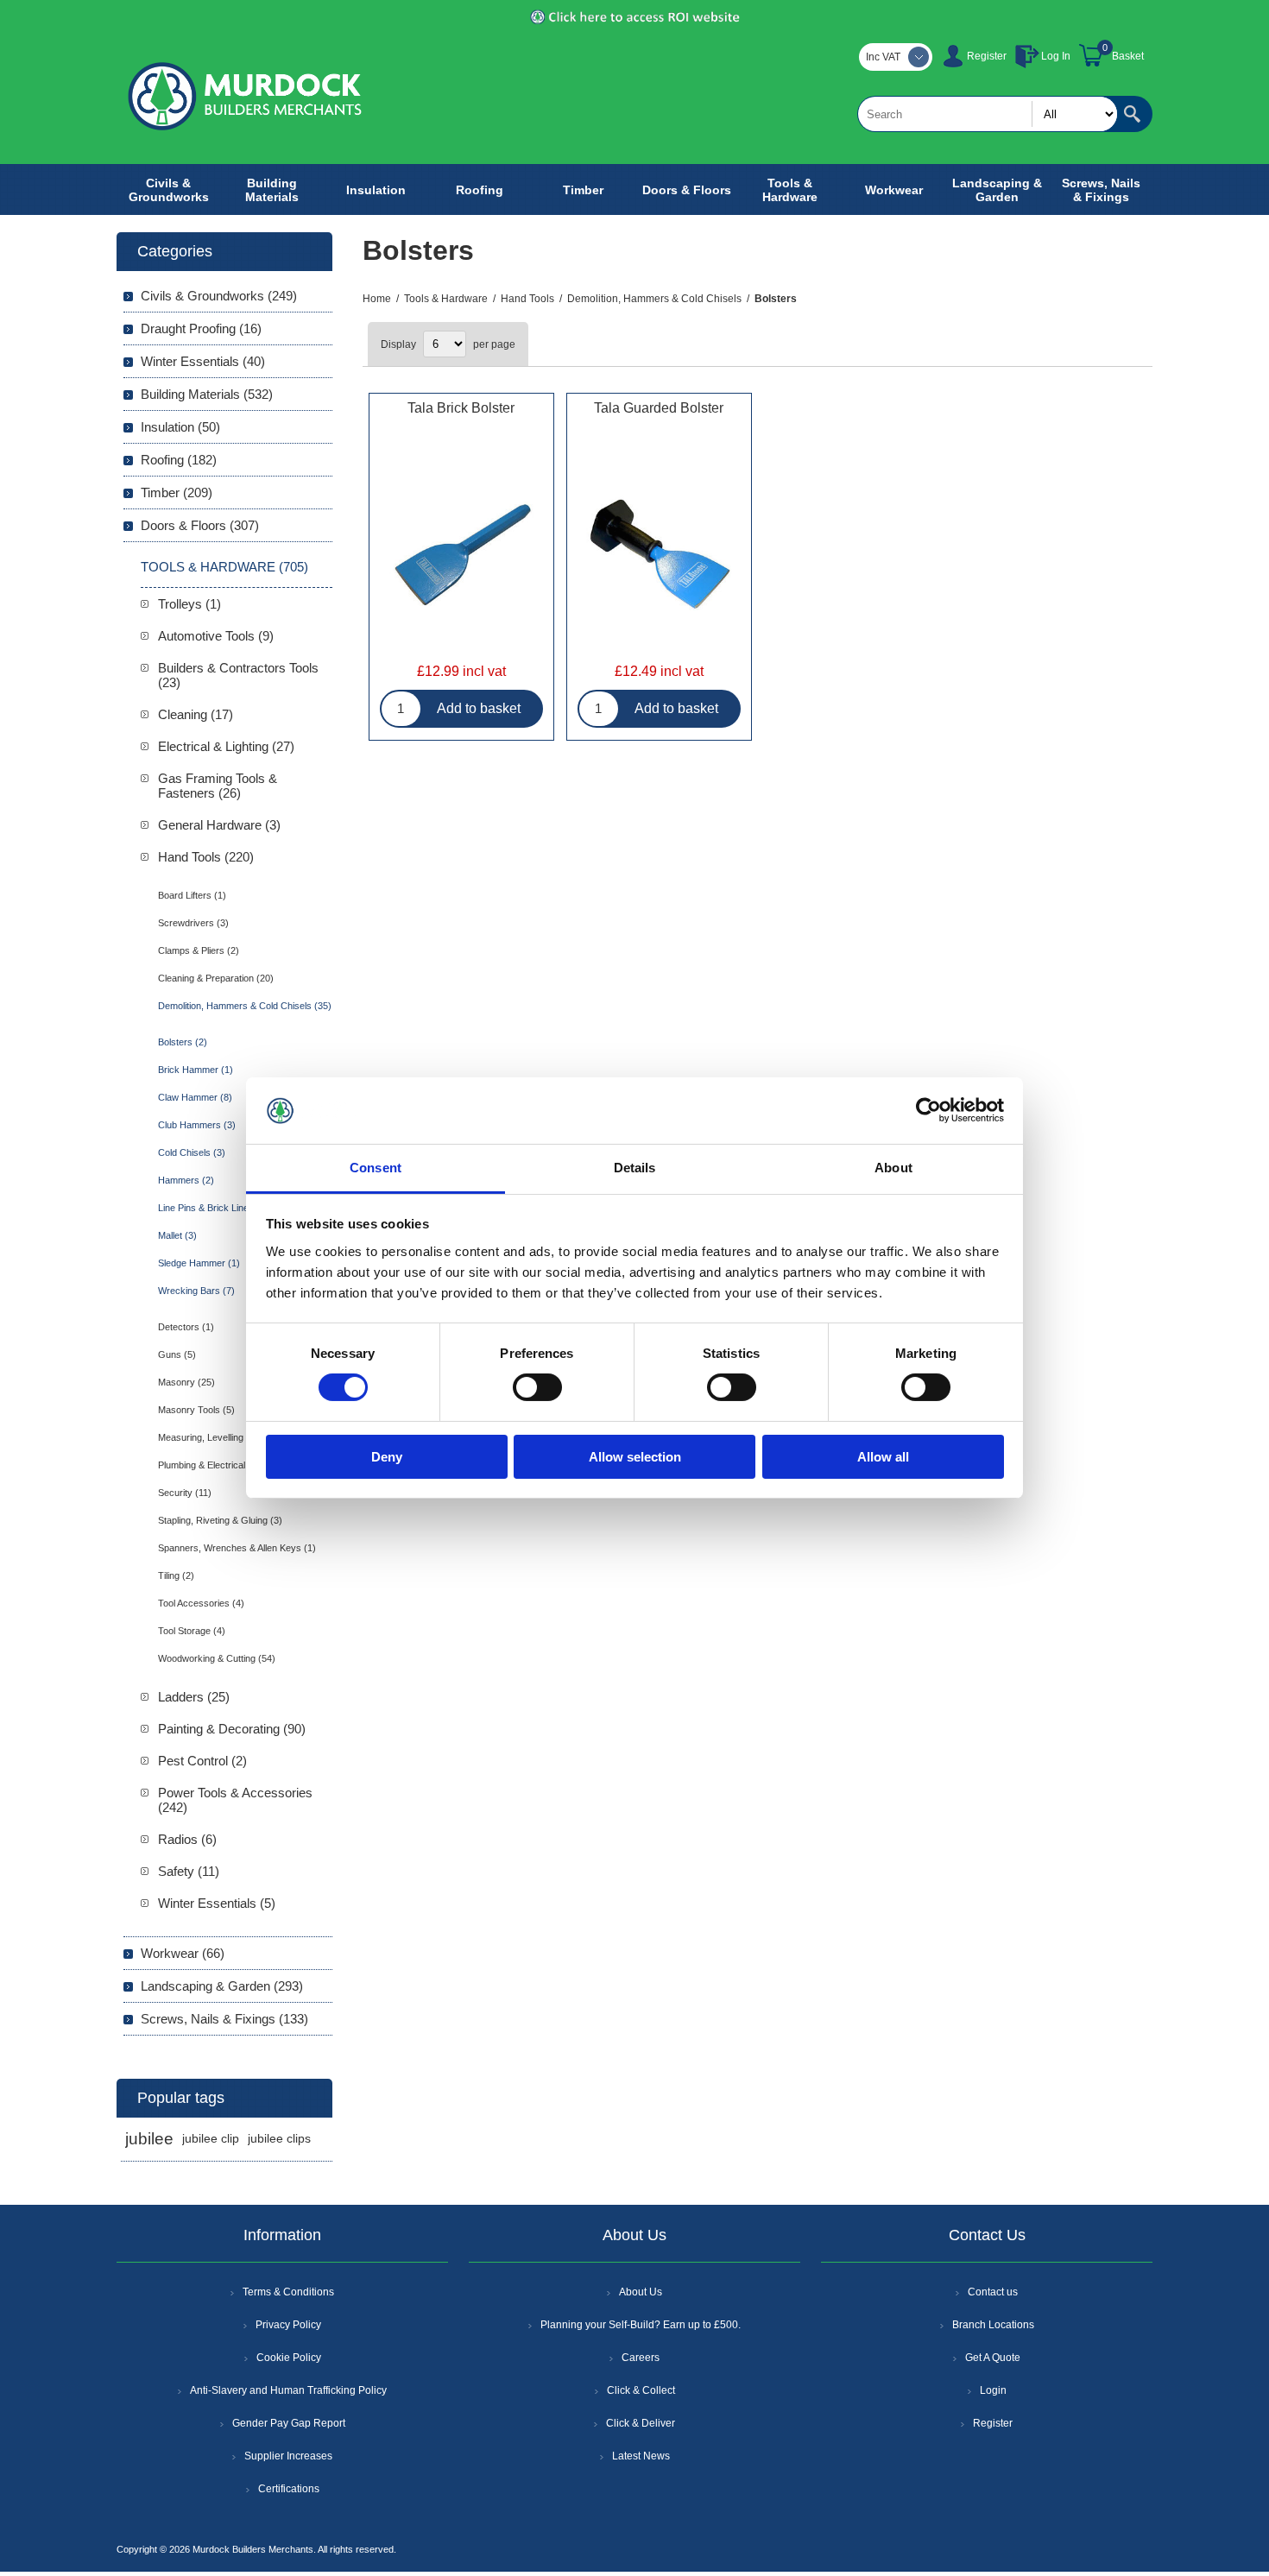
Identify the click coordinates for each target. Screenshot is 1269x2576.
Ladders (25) (194, 1697)
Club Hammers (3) (197, 1125)
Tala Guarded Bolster (659, 408)
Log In (1056, 56)
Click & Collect (641, 2390)
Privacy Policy (288, 2325)
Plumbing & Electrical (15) (211, 1465)
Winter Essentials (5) (217, 1903)
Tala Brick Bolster (461, 408)
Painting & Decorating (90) (232, 1729)
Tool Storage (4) (192, 1631)
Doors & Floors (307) (200, 525)
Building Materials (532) (207, 394)
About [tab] (893, 1168)
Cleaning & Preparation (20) (216, 978)
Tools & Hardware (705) (224, 567)
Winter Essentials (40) (203, 361)
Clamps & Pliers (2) (199, 950)
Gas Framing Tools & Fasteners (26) (218, 786)
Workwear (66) (183, 1953)
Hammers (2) (186, 1180)
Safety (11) (189, 1871)
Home (377, 299)
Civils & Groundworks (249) (219, 296)
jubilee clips (279, 2139)
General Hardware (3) (219, 825)
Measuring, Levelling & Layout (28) (230, 1437)
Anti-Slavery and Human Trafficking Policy (288, 2390)
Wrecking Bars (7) (196, 1291)
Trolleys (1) (189, 604)
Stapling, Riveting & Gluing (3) (220, 1520)
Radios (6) (187, 1839)
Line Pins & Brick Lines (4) (213, 1208)
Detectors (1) (186, 1327)
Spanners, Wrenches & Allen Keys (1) (237, 1548)
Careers (641, 2358)
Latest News (641, 2456)
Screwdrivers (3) (193, 923)
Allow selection (635, 1457)
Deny (387, 1457)
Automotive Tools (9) (216, 636)
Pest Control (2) (202, 1761)
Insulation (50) (180, 427)
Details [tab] (635, 1168)
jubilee (149, 2139)
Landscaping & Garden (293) (222, 1986)
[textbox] (988, 114)
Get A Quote (993, 2358)
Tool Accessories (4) (201, 1603)
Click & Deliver (641, 2423)
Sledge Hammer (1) (199, 1263)
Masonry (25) (186, 1382)
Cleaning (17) (196, 714)
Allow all (883, 1457)
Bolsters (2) (183, 1042)
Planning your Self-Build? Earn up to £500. (641, 2325)
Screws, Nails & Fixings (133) (224, 2019)
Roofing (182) (179, 460)
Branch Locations (993, 2325)
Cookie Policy (289, 2358)
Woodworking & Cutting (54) (217, 1658)
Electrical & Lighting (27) (226, 746)
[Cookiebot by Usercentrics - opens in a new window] (928, 1110)
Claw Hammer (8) (195, 1097)
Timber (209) (177, 492)
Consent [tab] (376, 1168)
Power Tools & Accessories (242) (235, 1800)
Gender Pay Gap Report (289, 2423)
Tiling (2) (176, 1575)
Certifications (289, 2489)
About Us (641, 2292)
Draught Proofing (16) (201, 328)
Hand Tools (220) (206, 857)
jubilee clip (211, 2139)
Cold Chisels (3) (192, 1152)
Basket (1128, 56)
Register (987, 56)
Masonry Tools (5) (196, 1410)
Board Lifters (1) (192, 895)
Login (993, 2390)
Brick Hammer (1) (196, 1070)
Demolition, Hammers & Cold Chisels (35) (245, 1006)
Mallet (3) (177, 1235)
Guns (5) (177, 1354)
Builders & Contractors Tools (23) (238, 675)
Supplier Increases (288, 2456)
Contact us (993, 2292)
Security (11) (185, 1493)
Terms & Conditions (288, 2292)
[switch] (537, 1387)
